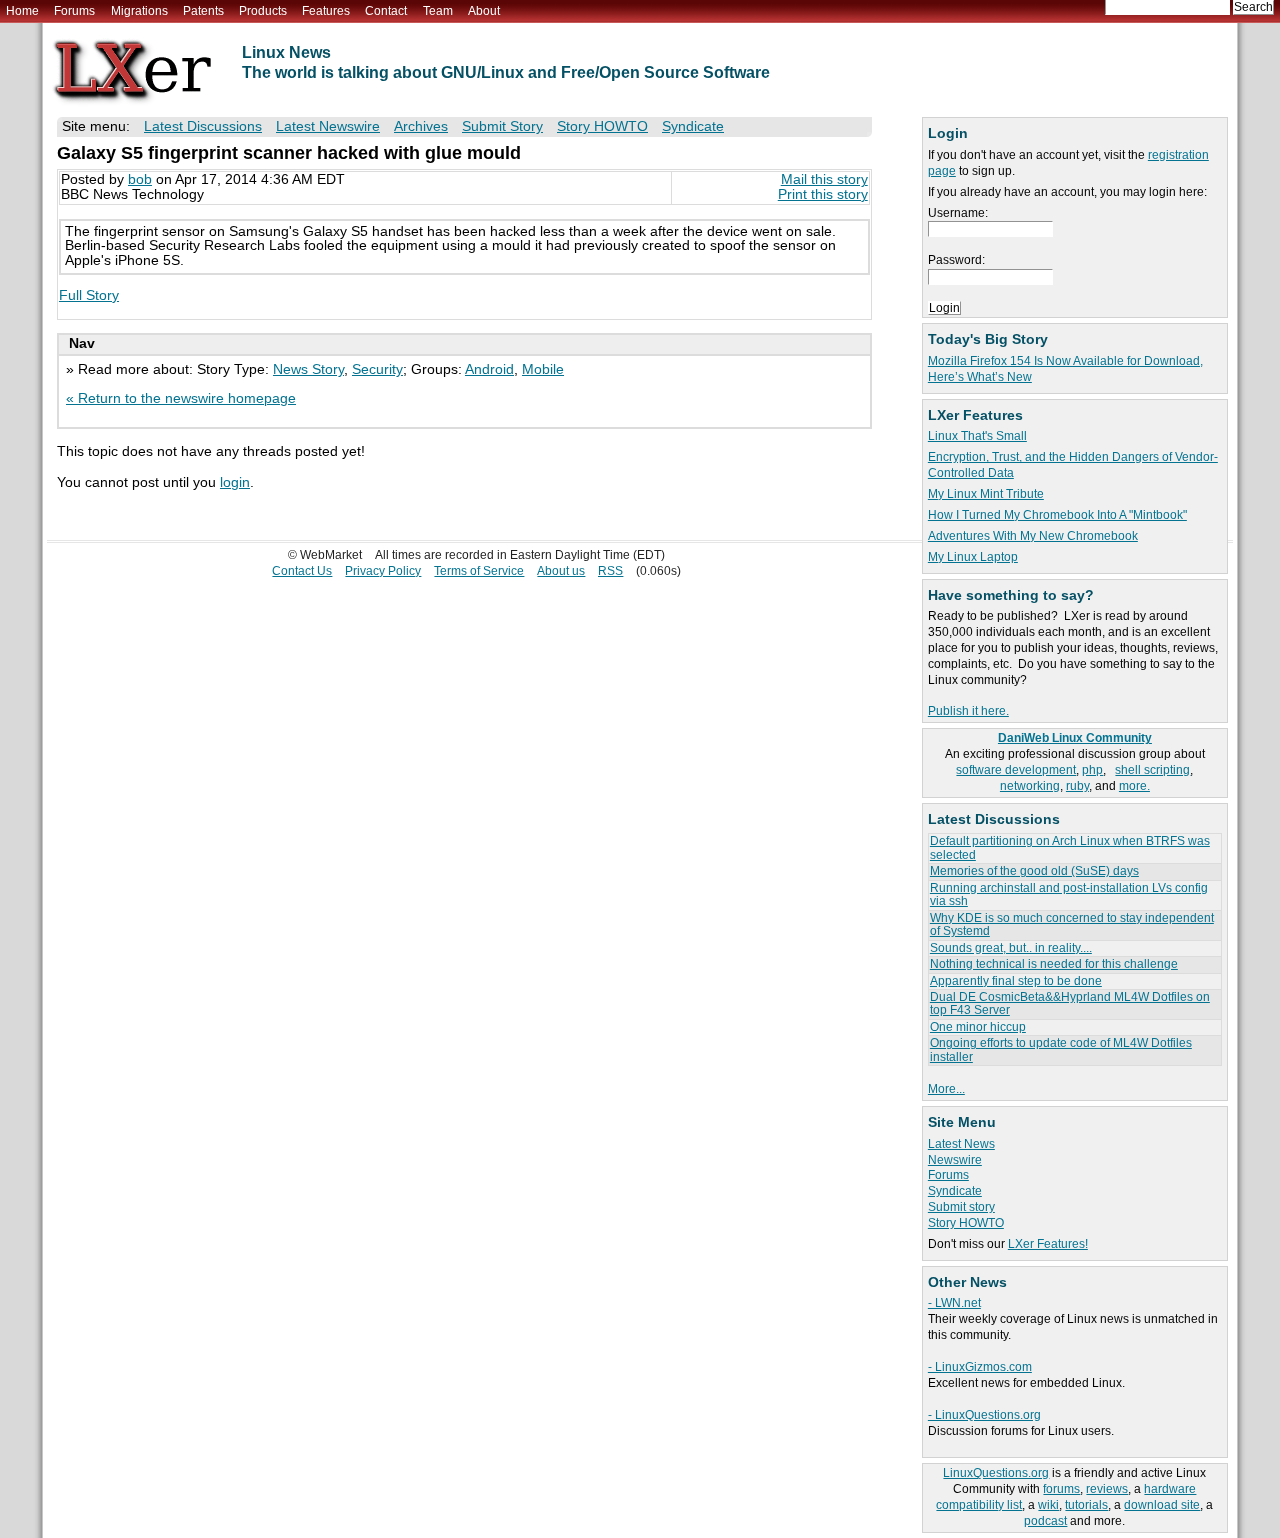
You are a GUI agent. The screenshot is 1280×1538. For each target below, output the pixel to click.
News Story (308, 369)
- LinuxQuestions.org (984, 1415)
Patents (203, 11)
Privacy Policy (383, 571)
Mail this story (824, 179)
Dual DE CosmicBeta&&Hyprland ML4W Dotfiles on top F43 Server (1070, 1003)
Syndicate (955, 1191)
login (235, 482)
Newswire (955, 1160)
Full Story (89, 295)
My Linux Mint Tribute (986, 494)
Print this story (823, 194)
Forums (74, 11)
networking (1030, 786)
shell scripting (1152, 770)
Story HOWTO (966, 1223)
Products (263, 11)
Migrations (139, 11)
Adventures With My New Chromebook (1033, 536)
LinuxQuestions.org (996, 1473)
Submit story (961, 1207)
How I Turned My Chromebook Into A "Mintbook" (1057, 515)
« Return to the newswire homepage (181, 398)
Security (377, 369)
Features (326, 11)
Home (22, 11)
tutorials (1086, 1505)
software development (1016, 770)
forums (1061, 1489)
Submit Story (502, 126)
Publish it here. (968, 711)
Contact (386, 11)
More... (946, 1089)
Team (438, 11)
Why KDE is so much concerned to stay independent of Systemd (1072, 924)
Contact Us (302, 571)
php (1092, 770)
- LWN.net (954, 1303)
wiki (1048, 1505)
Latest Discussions (203, 126)
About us (561, 571)
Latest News (961, 1144)
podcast (1045, 1521)
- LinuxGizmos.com (980, 1367)
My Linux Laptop (973, 557)
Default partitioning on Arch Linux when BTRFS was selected (1070, 847)
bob (140, 179)
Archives (421, 126)
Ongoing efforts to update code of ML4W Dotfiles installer (1061, 1049)
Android (489, 369)
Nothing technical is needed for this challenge (1054, 964)
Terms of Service (479, 571)
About (484, 11)
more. (1134, 786)
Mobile (543, 369)
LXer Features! (1048, 1244)
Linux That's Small (977, 436)
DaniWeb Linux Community (1075, 738)
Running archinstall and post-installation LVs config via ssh (1069, 894)
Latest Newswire (328, 126)
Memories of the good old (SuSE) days (1034, 871)
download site (1162, 1505)
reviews (1107, 1489)
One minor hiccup (978, 1027)
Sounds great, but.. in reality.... (1011, 948)
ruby (1077, 786)
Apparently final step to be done (1016, 981)
